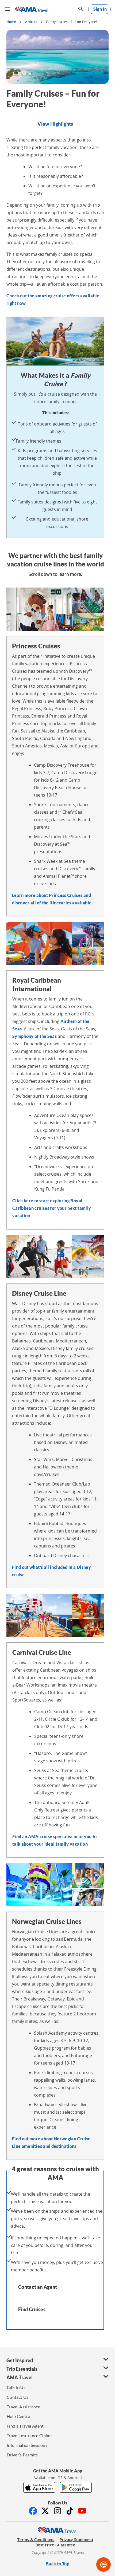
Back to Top (57, 2564)
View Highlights (55, 124)
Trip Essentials (22, 2369)
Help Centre (18, 2416)
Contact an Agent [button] (38, 2287)
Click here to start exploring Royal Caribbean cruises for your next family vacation (52, 1208)
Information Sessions (27, 2445)
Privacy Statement (76, 2540)
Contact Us (18, 2397)
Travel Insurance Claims (30, 2435)
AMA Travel (20, 2377)
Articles (31, 22)
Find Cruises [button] (32, 2309)
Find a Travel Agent (25, 2426)
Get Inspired (20, 2360)
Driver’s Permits (22, 2455)
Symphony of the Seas (34, 1036)
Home (11, 22)
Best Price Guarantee (55, 2545)
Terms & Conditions (36, 2540)
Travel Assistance (23, 2407)
